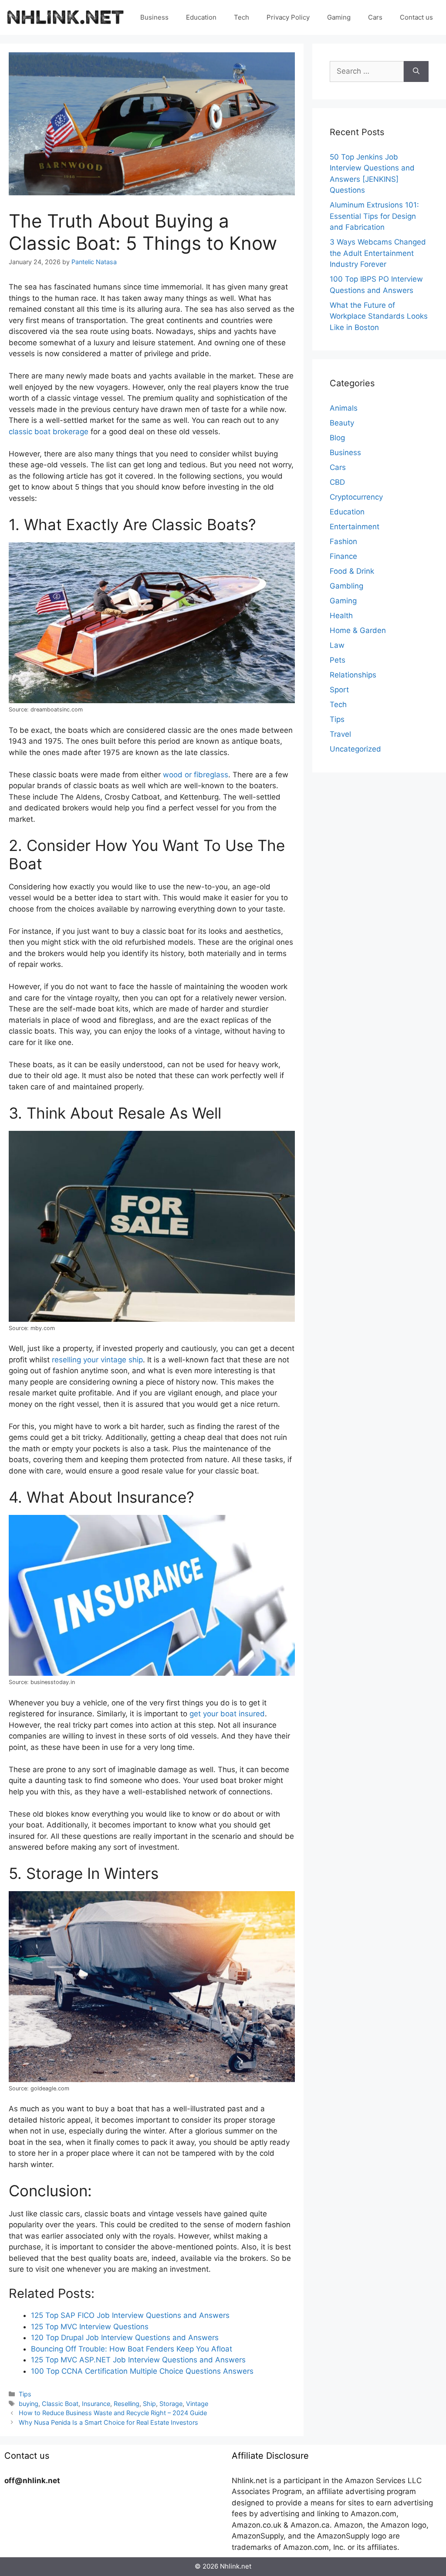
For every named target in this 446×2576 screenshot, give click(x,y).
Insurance (96, 2404)
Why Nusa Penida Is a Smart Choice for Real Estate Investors (108, 2422)
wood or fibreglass (196, 775)
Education (201, 17)
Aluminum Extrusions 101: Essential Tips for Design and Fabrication (374, 216)
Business (154, 17)
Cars (375, 17)
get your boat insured (227, 1714)
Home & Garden (358, 630)
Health (341, 616)
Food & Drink (352, 571)
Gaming (339, 17)
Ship (149, 2404)
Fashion (343, 541)
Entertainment (355, 527)
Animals (344, 408)
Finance (343, 556)
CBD (337, 482)
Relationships (353, 675)
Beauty (342, 423)
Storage (171, 2404)
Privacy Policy (288, 17)
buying (29, 2404)
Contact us (416, 17)
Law (337, 645)
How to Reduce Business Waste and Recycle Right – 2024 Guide (113, 2413)
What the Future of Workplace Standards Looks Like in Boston (379, 316)
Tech (242, 17)
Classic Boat (60, 2404)
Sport (339, 690)
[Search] (416, 71)
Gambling (346, 586)
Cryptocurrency (356, 497)
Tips (25, 2394)
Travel (340, 734)
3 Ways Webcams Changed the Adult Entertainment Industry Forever (378, 253)
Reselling (127, 2404)
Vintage (197, 2404)
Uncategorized (355, 749)
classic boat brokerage (49, 432)
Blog (337, 438)
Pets (338, 660)
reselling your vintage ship (97, 1360)
